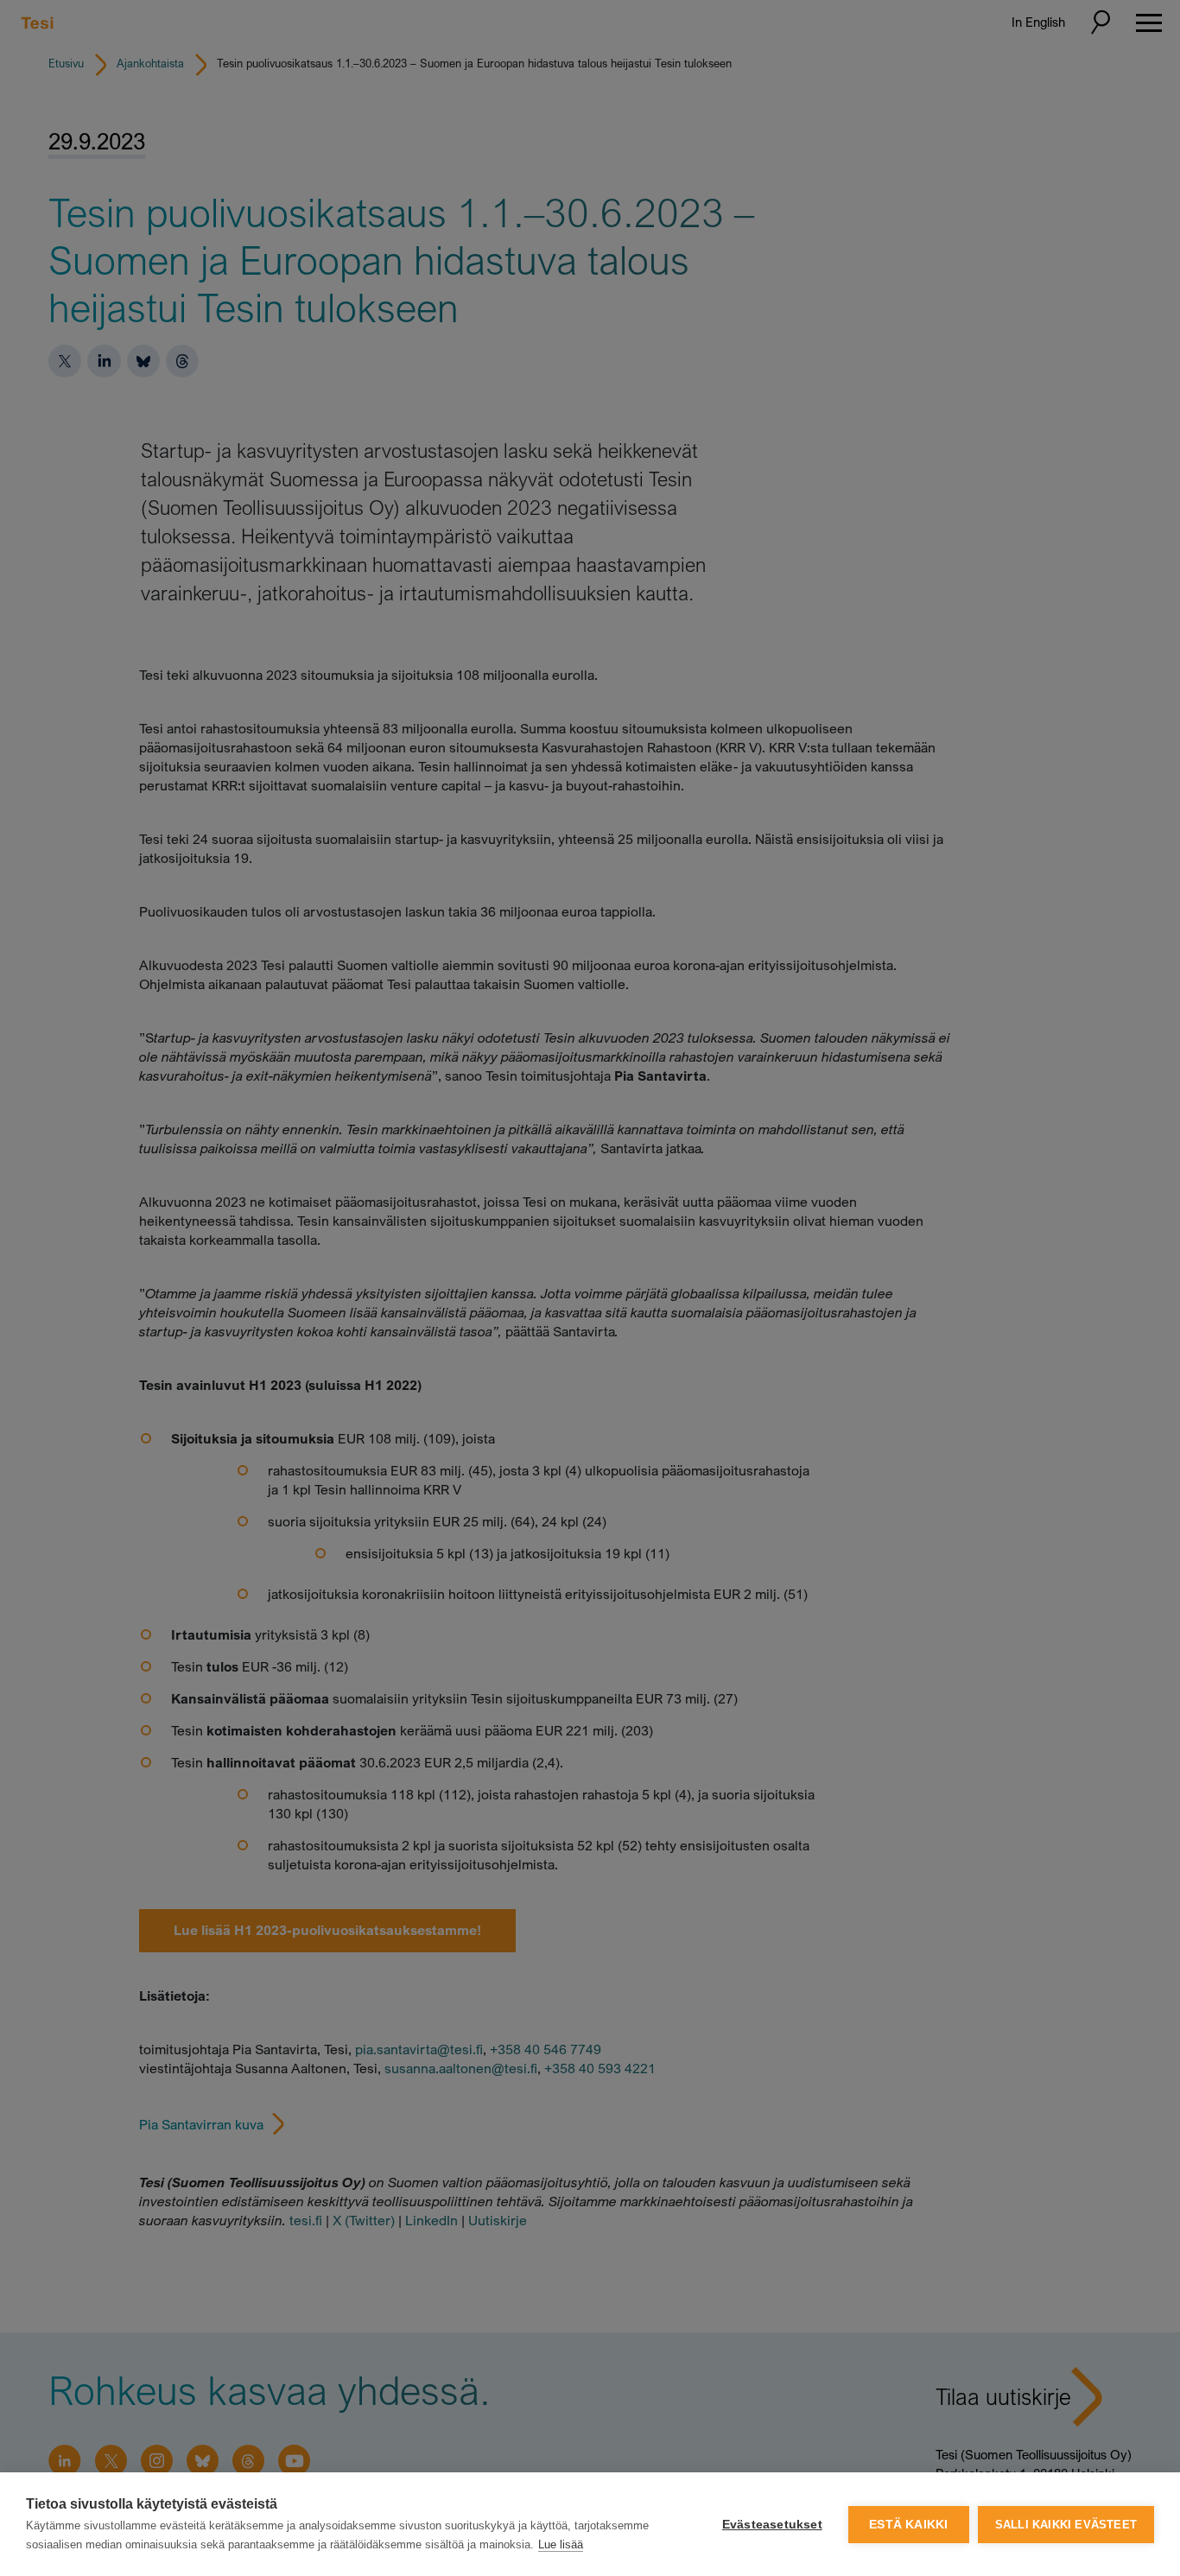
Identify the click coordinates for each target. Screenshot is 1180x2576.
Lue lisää (561, 2544)
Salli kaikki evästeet (1066, 2525)
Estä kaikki (908, 2525)
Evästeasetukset (772, 2525)
